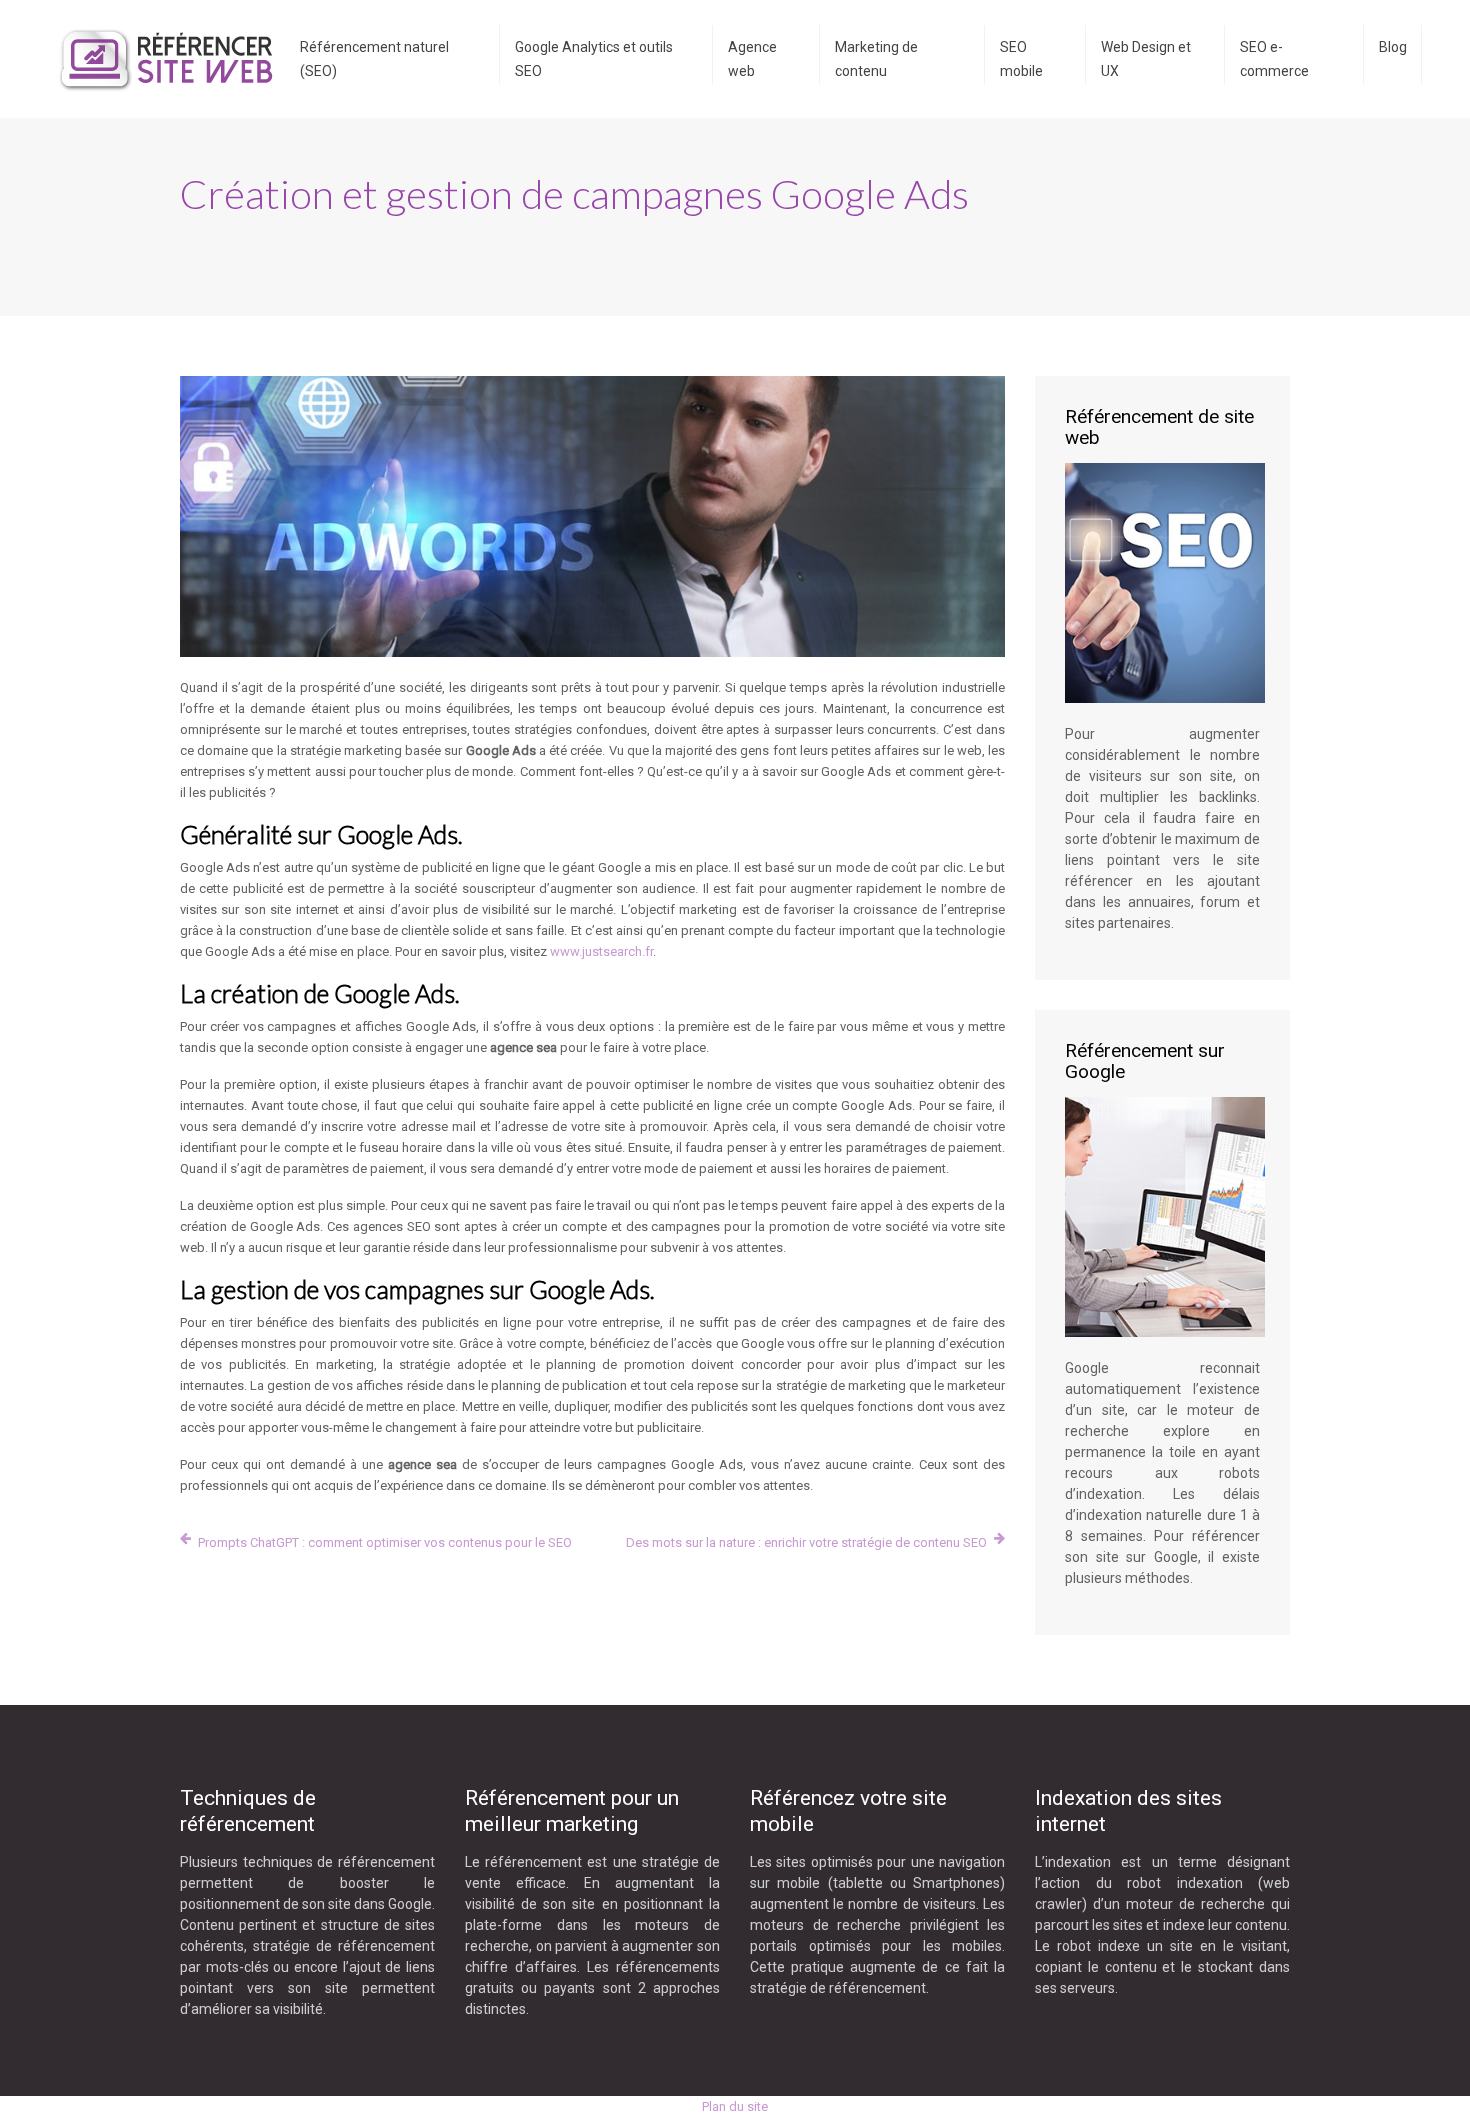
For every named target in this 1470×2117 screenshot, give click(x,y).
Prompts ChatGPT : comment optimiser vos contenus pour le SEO (385, 1542)
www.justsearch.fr (601, 951)
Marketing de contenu (876, 59)
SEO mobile (1021, 59)
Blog (1393, 47)
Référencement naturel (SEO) (374, 59)
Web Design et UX (1146, 59)
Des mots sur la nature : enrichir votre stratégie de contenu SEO (806, 1542)
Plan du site (735, 2106)
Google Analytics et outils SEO (594, 59)
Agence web (752, 59)
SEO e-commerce (1274, 59)
